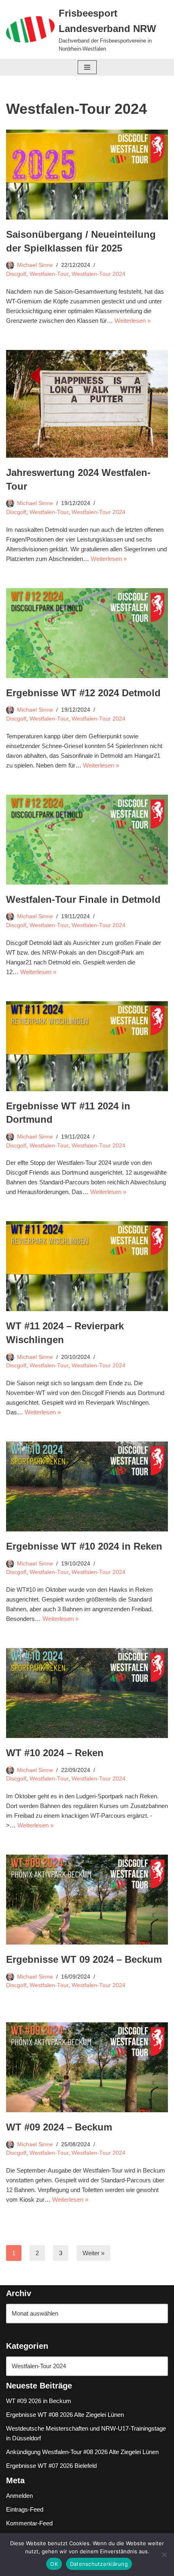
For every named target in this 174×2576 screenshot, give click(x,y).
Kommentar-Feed (29, 2523)
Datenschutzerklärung (99, 2564)
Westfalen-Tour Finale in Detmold (83, 899)
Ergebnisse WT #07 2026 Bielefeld (51, 2466)
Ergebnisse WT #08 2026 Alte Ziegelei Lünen (65, 2415)
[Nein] (164, 2555)
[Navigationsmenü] (87, 67)
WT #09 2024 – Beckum (59, 2127)
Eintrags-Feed (25, 2509)
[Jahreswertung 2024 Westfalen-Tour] (87, 404)
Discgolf (16, 274)
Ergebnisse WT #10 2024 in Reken (84, 1546)
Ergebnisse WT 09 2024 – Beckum (84, 1959)
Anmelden (19, 2496)
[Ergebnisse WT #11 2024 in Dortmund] (87, 1046)
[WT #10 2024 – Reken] (87, 1693)
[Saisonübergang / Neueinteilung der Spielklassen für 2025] (87, 175)
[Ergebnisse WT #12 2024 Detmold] (87, 633)
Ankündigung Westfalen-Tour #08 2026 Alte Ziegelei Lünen (82, 2452)
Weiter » (93, 2253)
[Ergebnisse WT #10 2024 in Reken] (87, 1486)
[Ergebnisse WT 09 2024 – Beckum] (87, 1900)
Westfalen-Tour (49, 274)
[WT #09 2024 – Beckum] (87, 2067)
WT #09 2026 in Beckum (39, 2401)
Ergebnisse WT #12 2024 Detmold (83, 693)
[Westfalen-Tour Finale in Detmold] (87, 840)
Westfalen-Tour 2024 (99, 274)
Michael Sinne (35, 265)
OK (54, 2564)
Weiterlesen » (133, 321)
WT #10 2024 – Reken (55, 1753)
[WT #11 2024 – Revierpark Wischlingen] (87, 1266)
